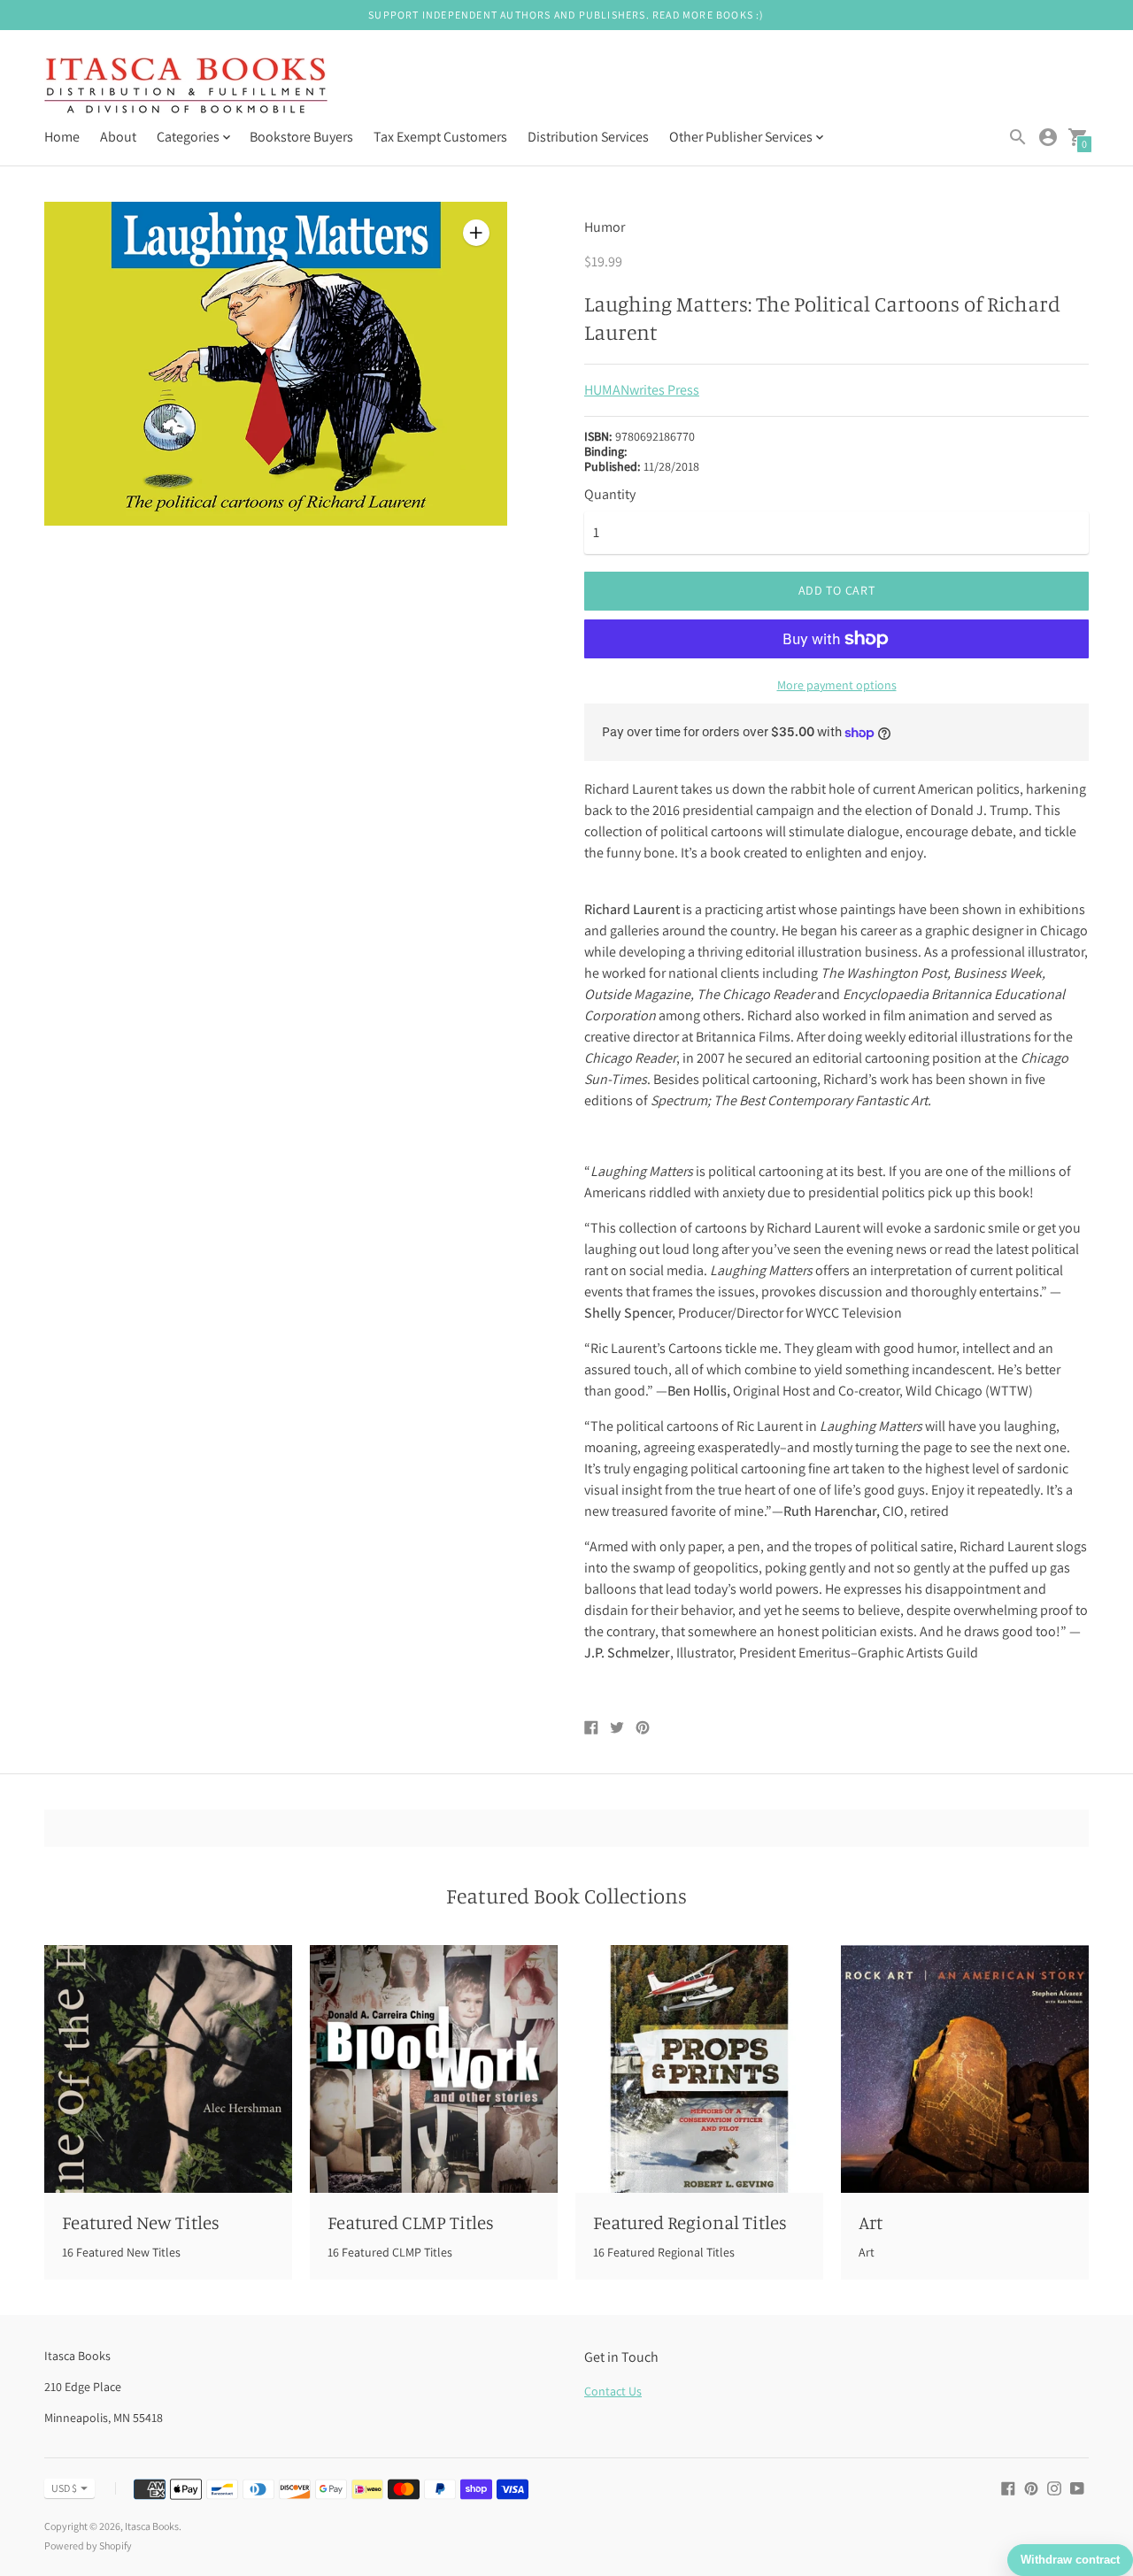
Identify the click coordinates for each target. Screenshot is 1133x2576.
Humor (605, 227)
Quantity (610, 495)
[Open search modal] (1018, 137)
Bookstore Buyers (301, 137)
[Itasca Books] (186, 87)
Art (871, 2222)
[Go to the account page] (1048, 137)
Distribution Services (588, 137)
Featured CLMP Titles (411, 2222)
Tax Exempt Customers (440, 137)
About (118, 137)
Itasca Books (152, 2526)
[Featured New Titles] (168, 2069)
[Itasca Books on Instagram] (1054, 2487)
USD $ (64, 2488)
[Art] (965, 2069)
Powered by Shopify (88, 2545)
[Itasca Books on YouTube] (1077, 2487)
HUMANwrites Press (642, 390)
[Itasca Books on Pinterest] (1031, 2487)
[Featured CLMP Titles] (434, 2069)
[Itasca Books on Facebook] (1008, 2487)
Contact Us (613, 2391)
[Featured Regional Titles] (699, 2069)
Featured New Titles (141, 2222)
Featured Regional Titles (690, 2222)
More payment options (837, 685)
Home (62, 137)
